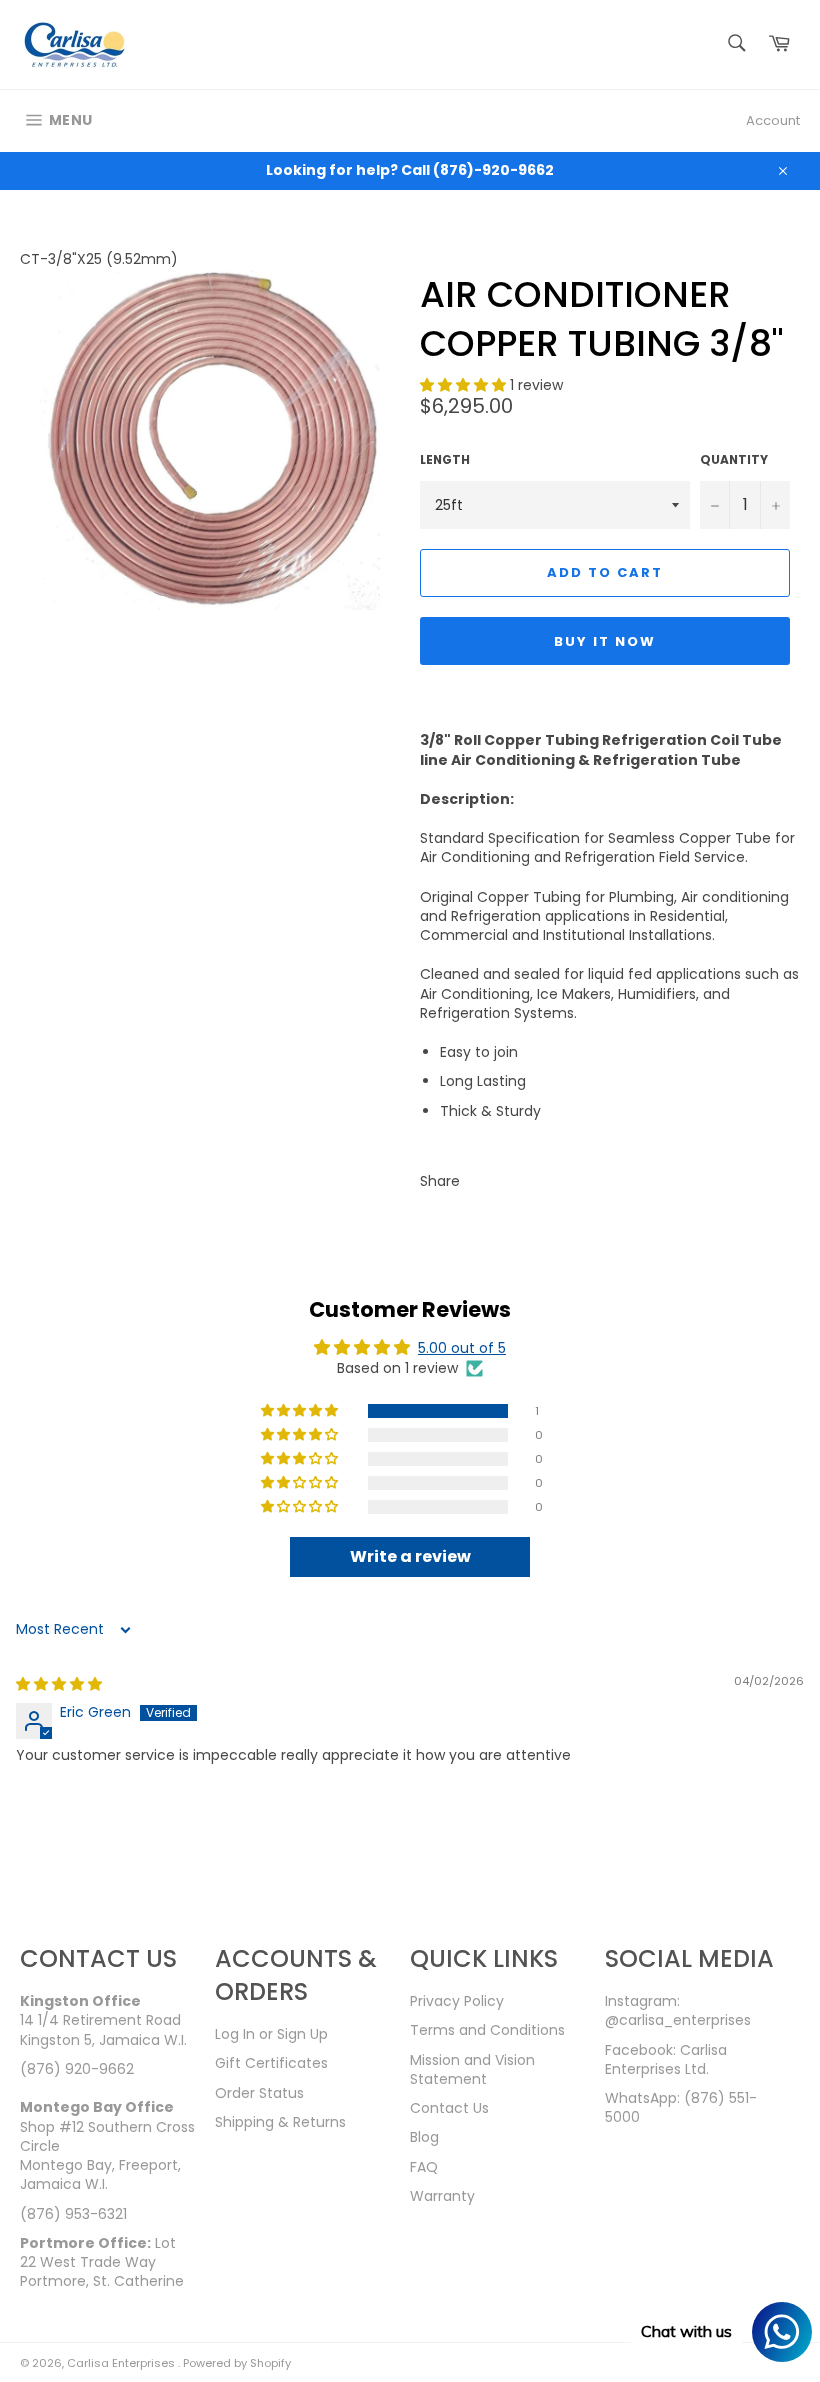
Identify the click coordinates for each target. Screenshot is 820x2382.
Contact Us (449, 2108)
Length (445, 460)
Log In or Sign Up (271, 2034)
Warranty (442, 2196)
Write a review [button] (410, 1556)
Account (773, 120)
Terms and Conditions (487, 2030)
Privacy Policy (457, 2001)
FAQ (424, 2167)
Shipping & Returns (280, 2122)
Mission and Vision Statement (472, 2069)
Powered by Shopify (237, 2363)
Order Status (259, 2093)
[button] (465, 385)
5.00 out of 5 (462, 1348)
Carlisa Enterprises (122, 2363)
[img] (59, 1684)
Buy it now (605, 641)
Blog (424, 2137)
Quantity (734, 460)
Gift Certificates (271, 2063)
